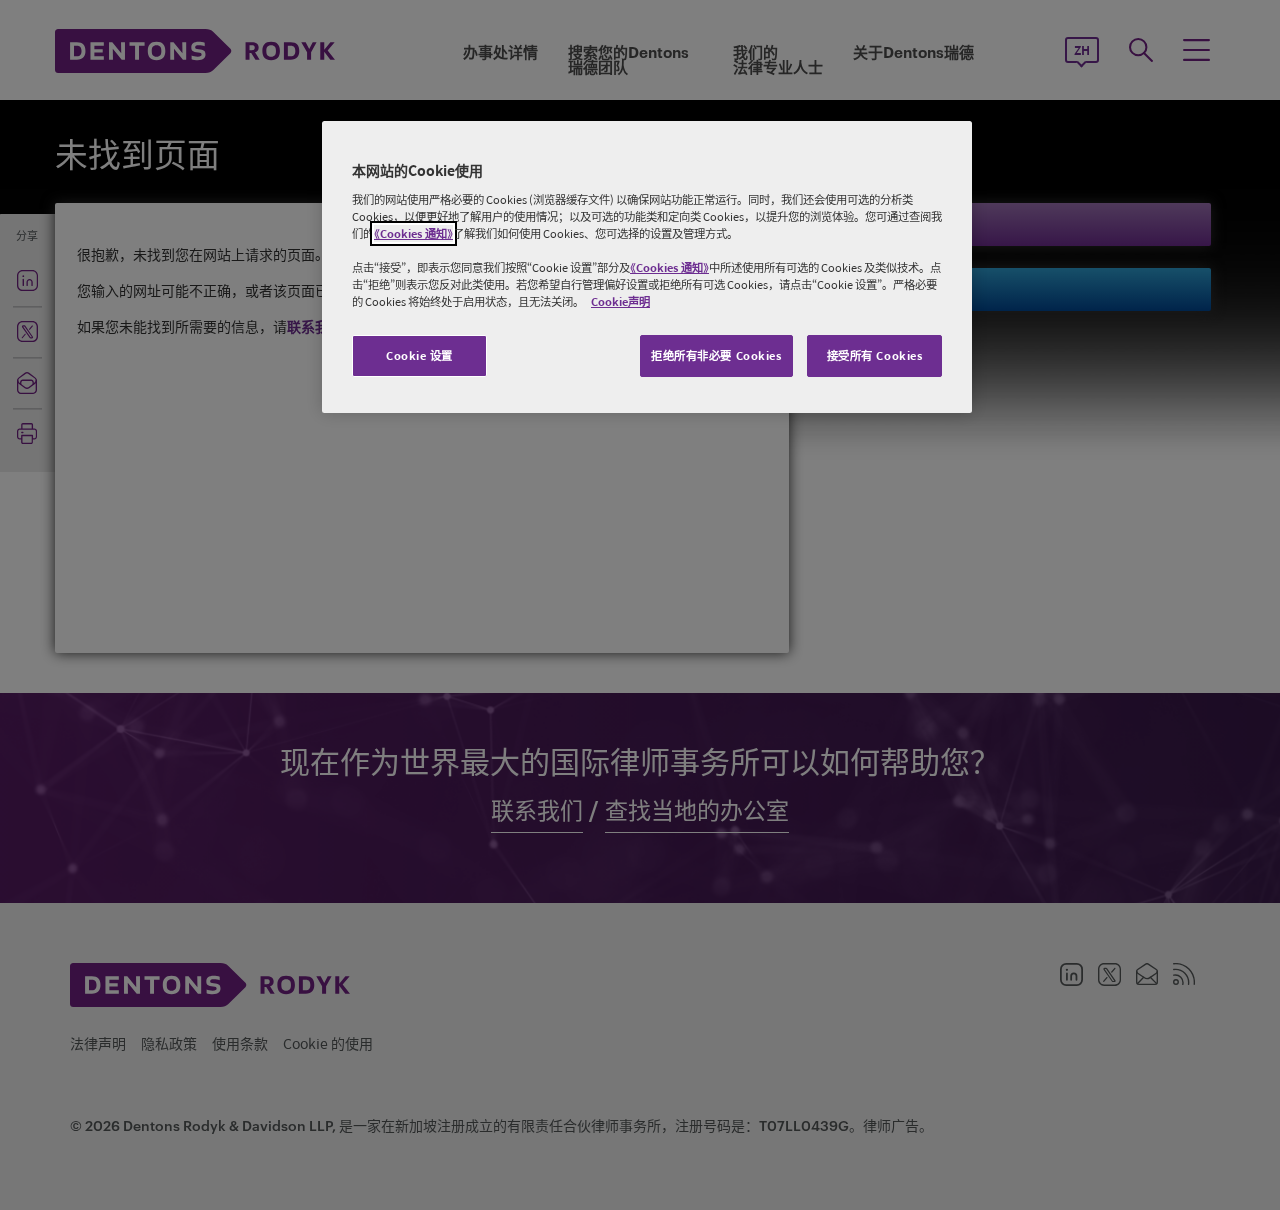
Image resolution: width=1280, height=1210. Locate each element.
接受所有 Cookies (875, 355)
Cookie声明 (620, 301)
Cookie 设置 (419, 355)
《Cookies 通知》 (413, 233)
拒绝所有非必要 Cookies (716, 355)
